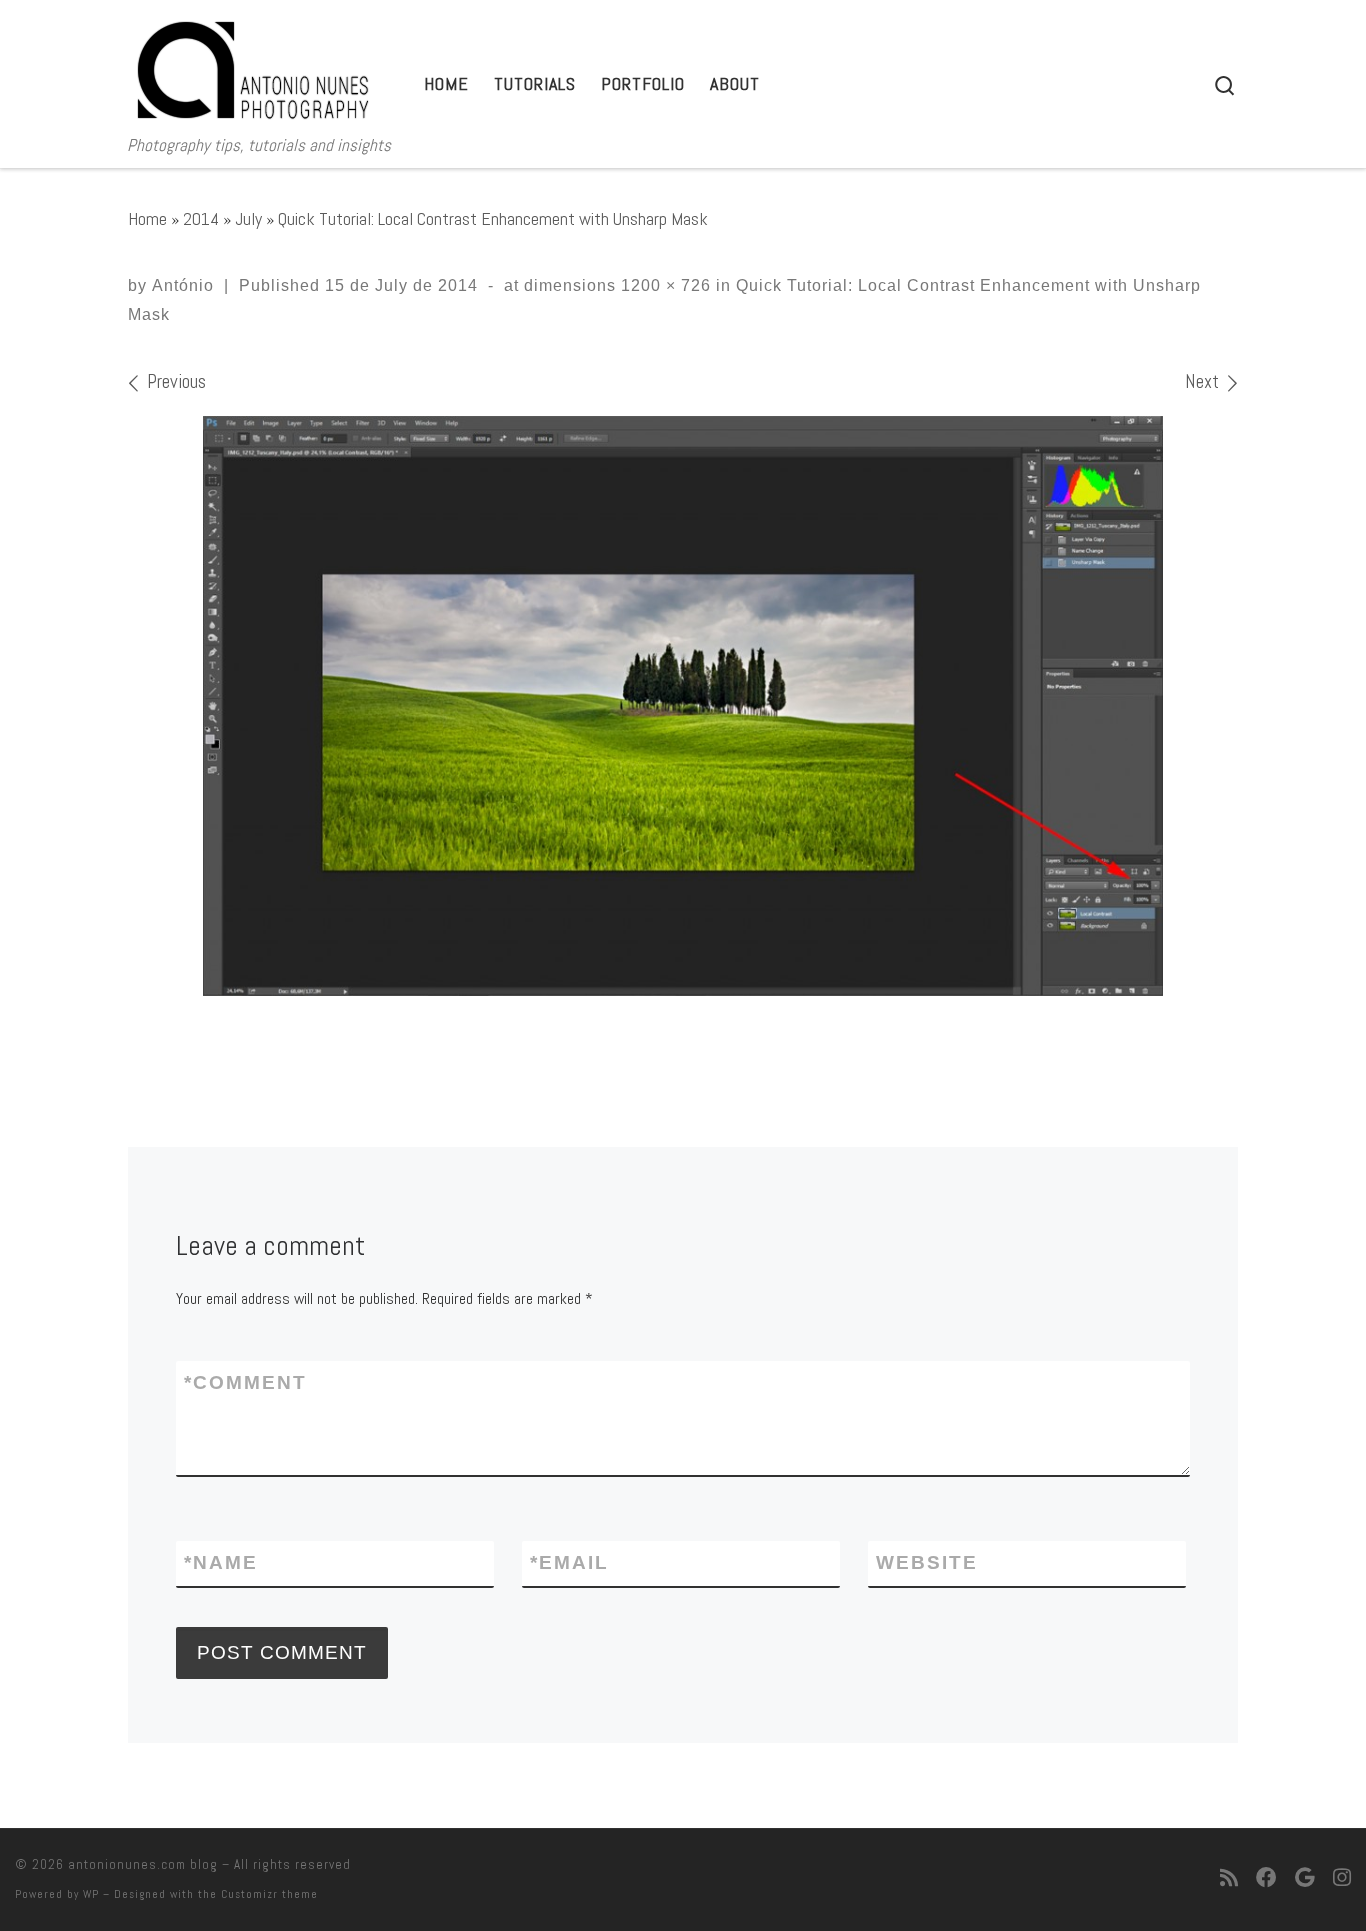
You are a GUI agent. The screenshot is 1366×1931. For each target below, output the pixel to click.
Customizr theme (269, 1894)
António (183, 285)
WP (91, 1894)
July (248, 218)
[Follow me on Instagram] (1342, 1879)
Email (569, 1562)
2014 (201, 218)
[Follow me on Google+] (1305, 1879)
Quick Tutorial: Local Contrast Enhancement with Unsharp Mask (493, 218)
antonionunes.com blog (143, 1864)
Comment (245, 1382)
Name (221, 1562)
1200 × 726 (663, 285)
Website (927, 1562)
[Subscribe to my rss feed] (1229, 1879)
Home (147, 218)
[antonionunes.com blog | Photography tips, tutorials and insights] (253, 66)
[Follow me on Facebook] (1266, 1879)
